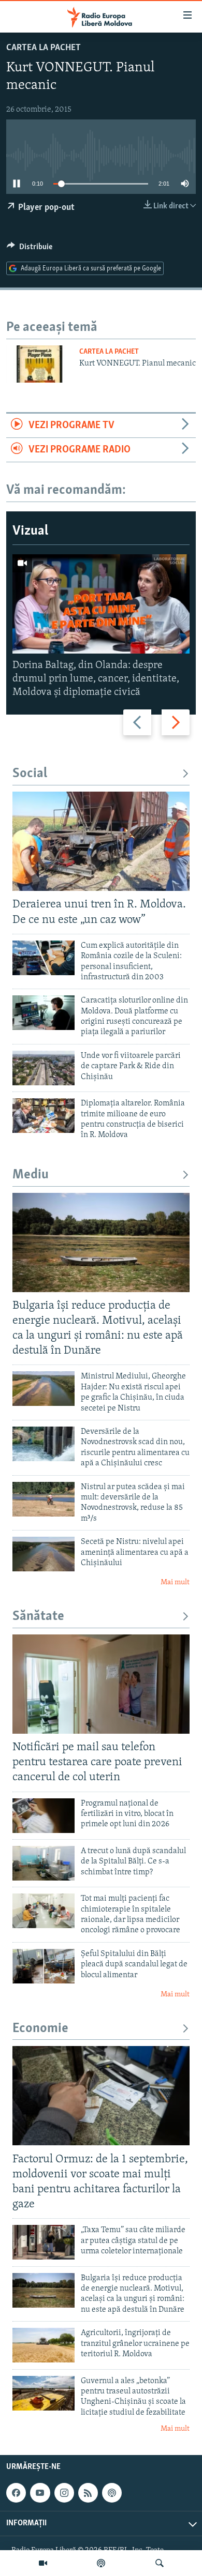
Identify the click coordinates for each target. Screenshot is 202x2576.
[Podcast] (101, 2563)
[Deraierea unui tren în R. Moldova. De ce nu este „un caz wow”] (101, 841)
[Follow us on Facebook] (16, 2493)
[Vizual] (43, 2563)
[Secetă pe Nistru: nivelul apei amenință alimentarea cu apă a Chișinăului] (44, 1554)
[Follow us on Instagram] (64, 2493)
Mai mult (175, 1582)
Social (30, 774)
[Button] (30, 249)
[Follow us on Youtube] (40, 2493)
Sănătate (38, 1617)
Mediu (31, 1175)
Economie (40, 2029)
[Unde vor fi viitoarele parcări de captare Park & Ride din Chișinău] (44, 1068)
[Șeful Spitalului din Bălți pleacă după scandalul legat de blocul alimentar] (44, 1966)
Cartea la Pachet (44, 48)
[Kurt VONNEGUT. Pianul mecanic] (39, 364)
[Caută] (160, 2563)
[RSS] (88, 2493)
